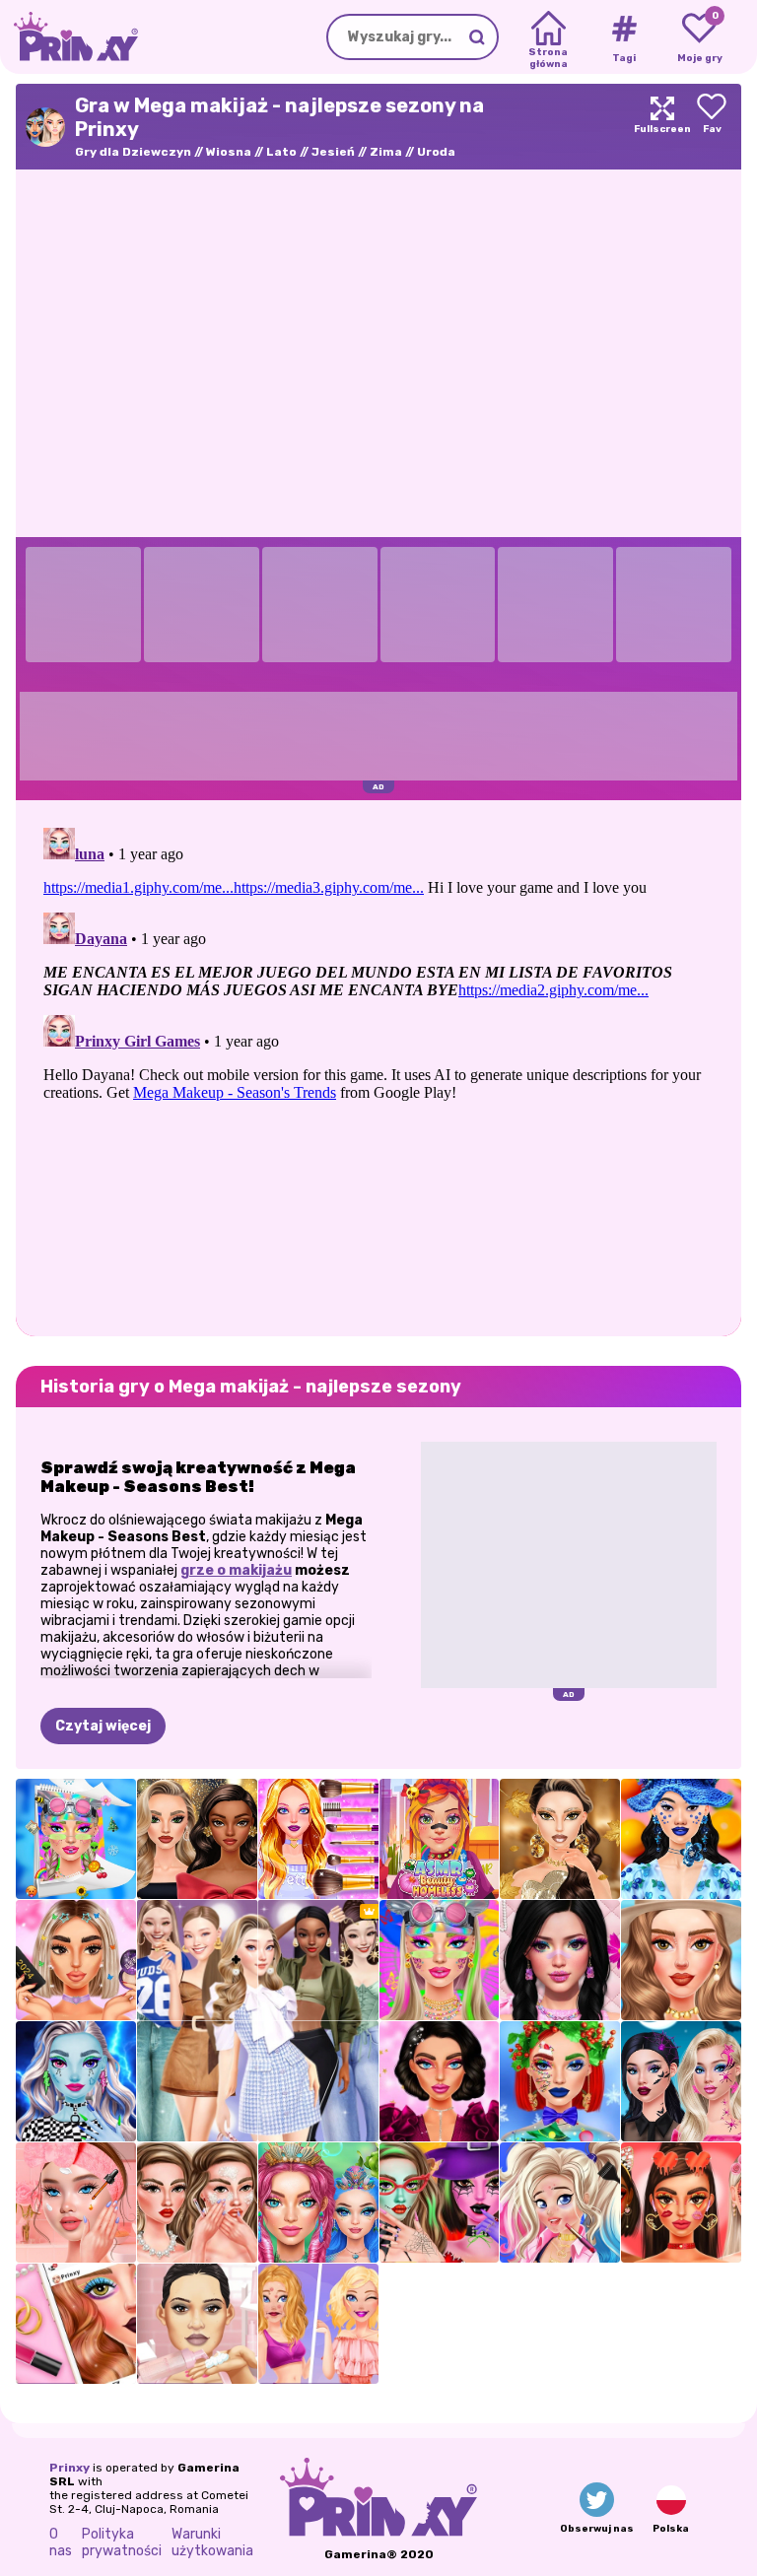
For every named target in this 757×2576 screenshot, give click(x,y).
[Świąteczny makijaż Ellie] (560, 2081)
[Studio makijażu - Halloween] (440, 2203)
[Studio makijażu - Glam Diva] (681, 1960)
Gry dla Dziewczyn (133, 152)
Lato (281, 152)
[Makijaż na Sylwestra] (197, 1839)
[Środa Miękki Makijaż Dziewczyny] (560, 1960)
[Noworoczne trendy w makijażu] (440, 2081)
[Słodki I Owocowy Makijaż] (681, 1839)
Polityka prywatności (122, 2542)
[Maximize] (662, 127)
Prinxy (69, 2468)
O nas (61, 2542)
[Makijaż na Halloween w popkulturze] (681, 2081)
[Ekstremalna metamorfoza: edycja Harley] (560, 2203)
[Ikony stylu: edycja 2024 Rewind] (76, 1839)
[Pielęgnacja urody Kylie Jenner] (197, 2324)
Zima (386, 152)
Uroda (436, 152)
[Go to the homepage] (69, 37)
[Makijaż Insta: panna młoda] (76, 2324)
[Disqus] (378, 1066)
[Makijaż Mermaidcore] (318, 2203)
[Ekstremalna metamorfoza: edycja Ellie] (318, 2324)
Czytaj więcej (103, 1726)
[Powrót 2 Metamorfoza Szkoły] (76, 2203)
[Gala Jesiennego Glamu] (560, 1839)
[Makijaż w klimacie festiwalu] (440, 1960)
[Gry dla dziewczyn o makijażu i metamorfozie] (318, 1839)
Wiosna (229, 152)
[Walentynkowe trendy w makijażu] (681, 2203)
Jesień (333, 152)
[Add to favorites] (712, 127)
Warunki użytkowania (212, 2542)
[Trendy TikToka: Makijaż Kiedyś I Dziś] (76, 1960)
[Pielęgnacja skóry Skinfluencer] (197, 2203)
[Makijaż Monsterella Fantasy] (76, 2081)
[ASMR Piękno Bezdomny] (440, 1839)
